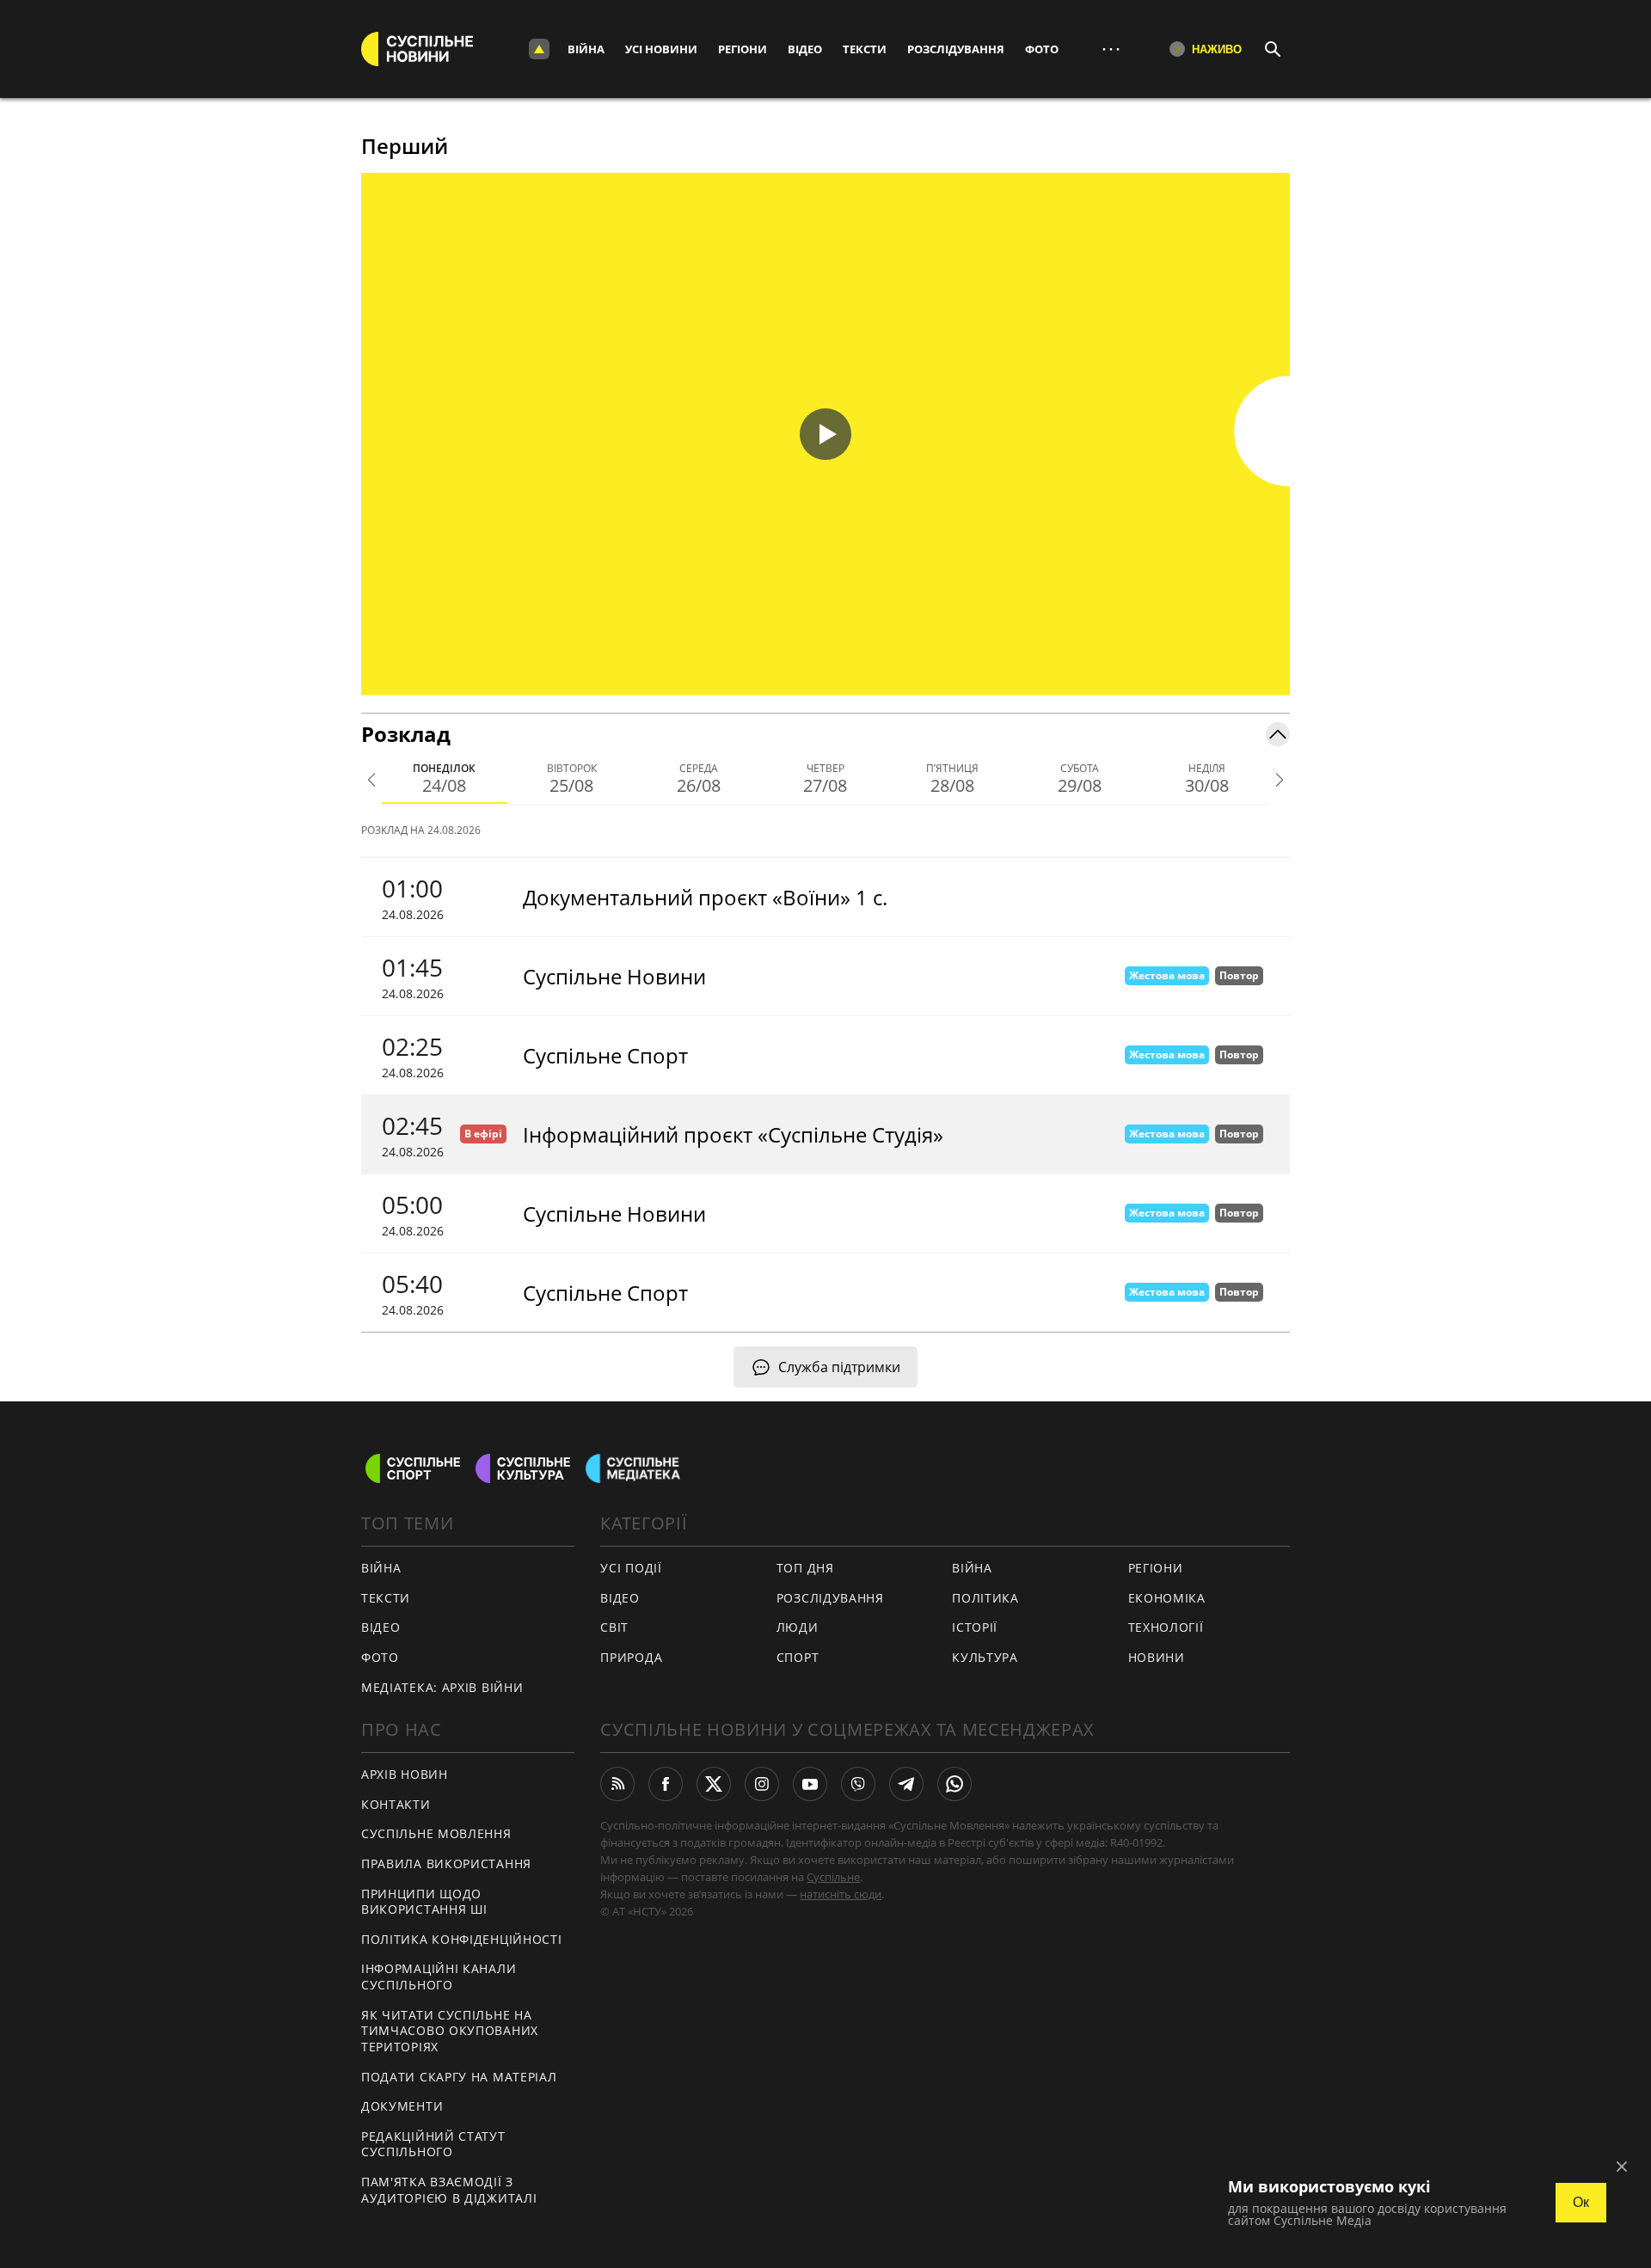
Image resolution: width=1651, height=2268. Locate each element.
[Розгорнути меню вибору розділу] (539, 49)
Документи (402, 2106)
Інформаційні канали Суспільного (439, 1977)
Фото (1042, 49)
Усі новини (661, 49)
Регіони (743, 49)
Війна (586, 49)
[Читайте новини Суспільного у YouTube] (810, 1784)
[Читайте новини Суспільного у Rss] (617, 1784)
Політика (985, 1598)
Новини (1157, 1657)
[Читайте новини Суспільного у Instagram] (762, 1784)
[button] (825, 434)
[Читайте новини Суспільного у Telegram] (906, 1784)
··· (1111, 49)
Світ (614, 1627)
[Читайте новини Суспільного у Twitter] (714, 1784)
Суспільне (833, 1877)
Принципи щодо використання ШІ (424, 1902)
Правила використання (446, 1863)
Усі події (631, 1568)
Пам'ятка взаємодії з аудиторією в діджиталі (449, 2190)
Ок (1581, 2202)
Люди (798, 1627)
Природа (631, 1657)
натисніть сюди (841, 1894)
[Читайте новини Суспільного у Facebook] (666, 1784)
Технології (1166, 1627)
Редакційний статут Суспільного (433, 2144)
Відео (805, 49)
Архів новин (405, 1774)
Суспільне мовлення (436, 1833)
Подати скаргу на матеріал (459, 2077)
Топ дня (805, 1568)
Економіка (1167, 1598)
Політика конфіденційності (462, 1939)
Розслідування (956, 49)
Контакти (396, 1804)
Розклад (406, 734)
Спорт (798, 1657)
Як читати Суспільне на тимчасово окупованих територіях (450, 2031)
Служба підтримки (839, 1367)
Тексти (865, 49)
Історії (975, 1627)
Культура (985, 1657)
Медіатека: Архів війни (442, 1687)
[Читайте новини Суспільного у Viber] (858, 1784)
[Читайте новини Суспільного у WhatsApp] (954, 1784)
